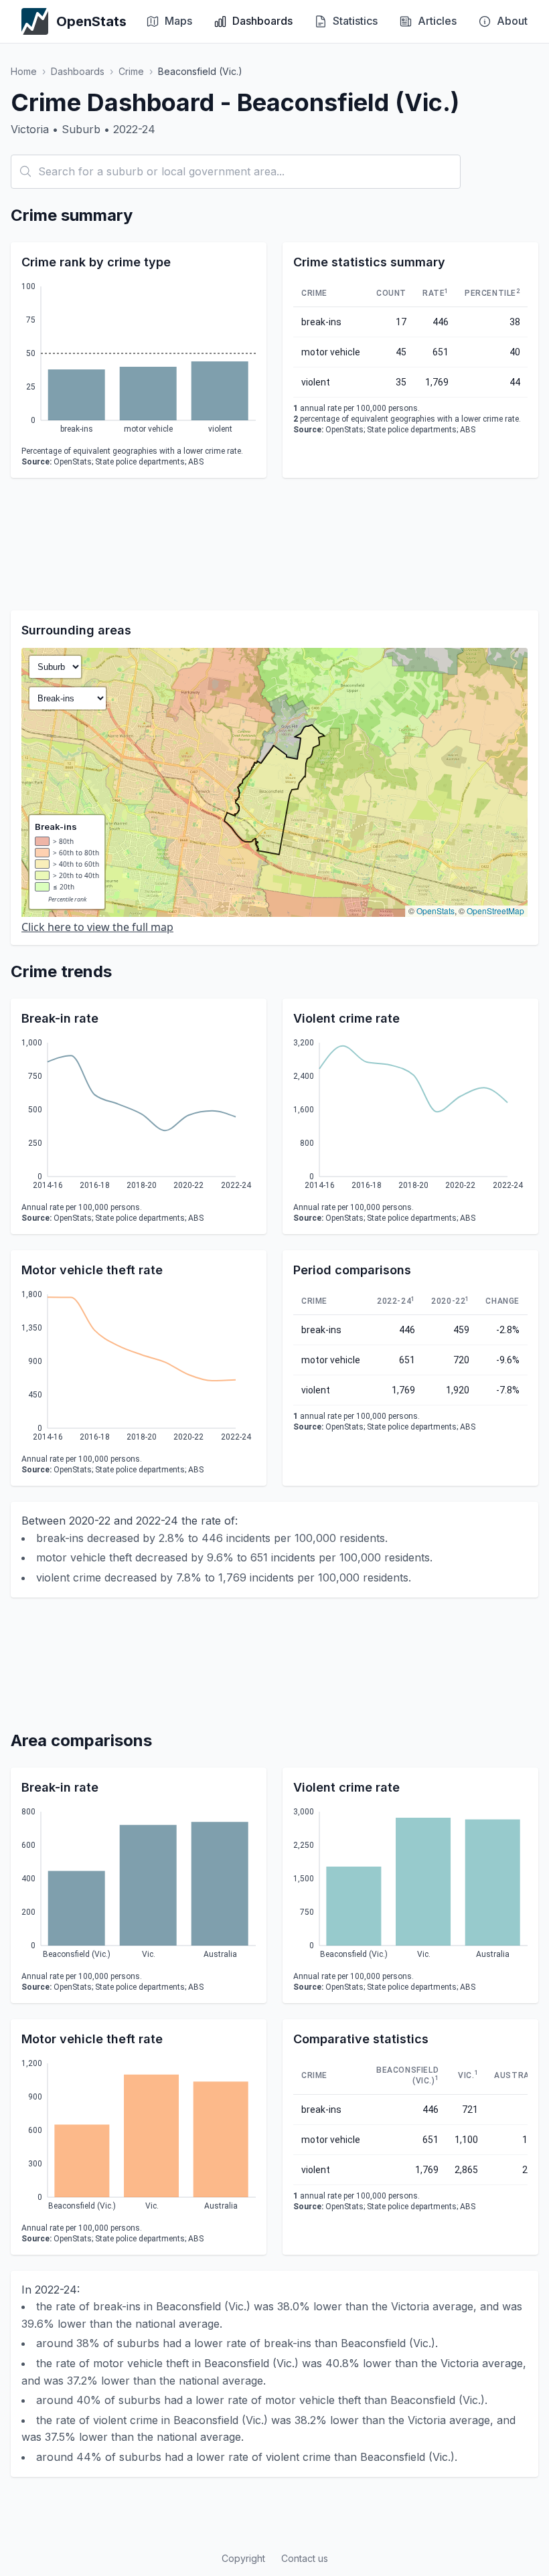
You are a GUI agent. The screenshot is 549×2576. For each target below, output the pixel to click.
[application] (139, 360)
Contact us (305, 2558)
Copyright (243, 2558)
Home (24, 71)
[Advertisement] (274, 544)
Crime (131, 71)
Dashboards (78, 71)
